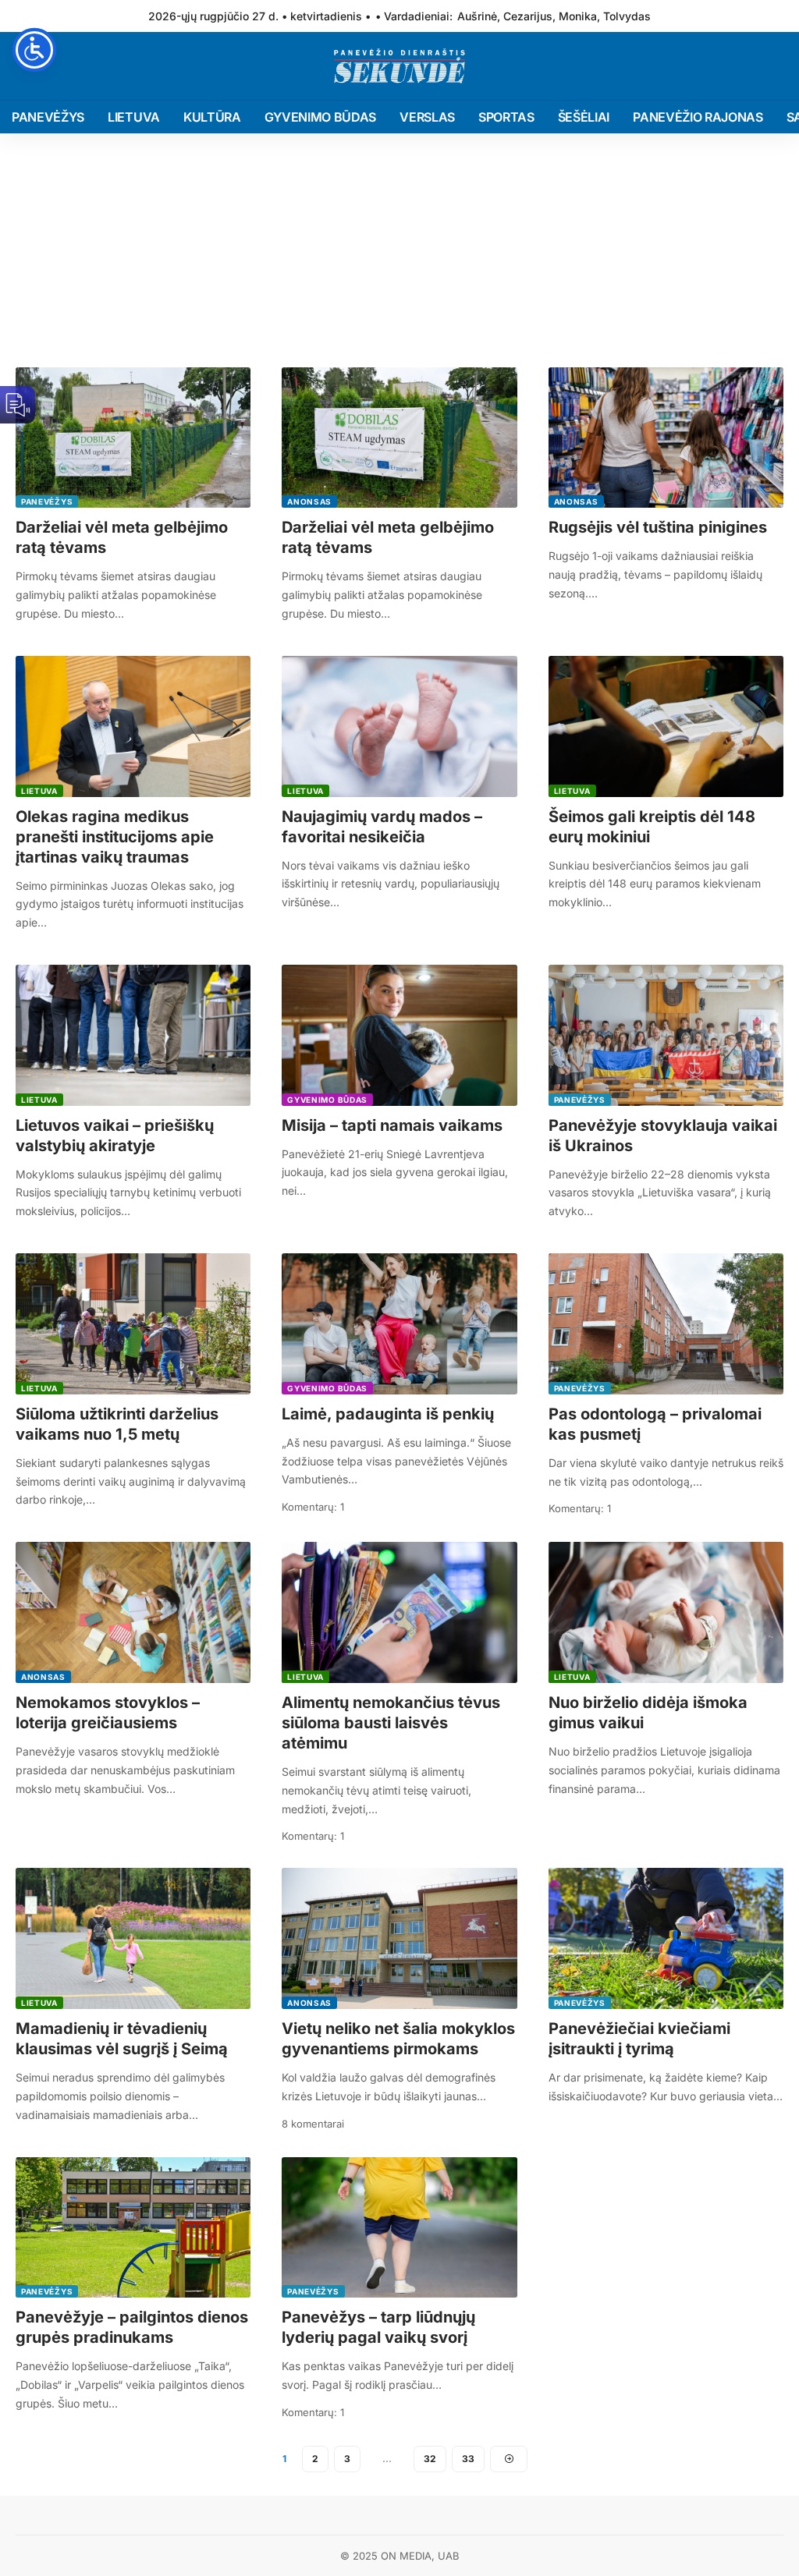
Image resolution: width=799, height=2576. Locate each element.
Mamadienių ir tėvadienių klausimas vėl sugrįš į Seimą (122, 2039)
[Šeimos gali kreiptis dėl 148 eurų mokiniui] (666, 726)
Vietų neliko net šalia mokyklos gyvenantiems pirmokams (398, 2039)
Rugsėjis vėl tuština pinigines (658, 527)
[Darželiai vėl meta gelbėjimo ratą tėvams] (133, 438)
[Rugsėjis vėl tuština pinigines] (666, 438)
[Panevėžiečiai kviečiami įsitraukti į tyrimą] (666, 1938)
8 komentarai (313, 2124)
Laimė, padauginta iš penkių (388, 1414)
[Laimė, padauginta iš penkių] (399, 1324)
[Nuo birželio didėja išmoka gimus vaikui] (666, 1612)
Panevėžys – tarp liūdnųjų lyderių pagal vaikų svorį (378, 2327)
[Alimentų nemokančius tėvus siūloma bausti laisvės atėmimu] (399, 1612)
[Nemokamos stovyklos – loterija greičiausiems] (133, 1612)
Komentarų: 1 (313, 1507)
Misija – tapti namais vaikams (392, 1125)
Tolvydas (627, 16)
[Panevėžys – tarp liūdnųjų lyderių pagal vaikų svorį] (399, 2228)
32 (430, 2459)
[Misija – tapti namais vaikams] (399, 1035)
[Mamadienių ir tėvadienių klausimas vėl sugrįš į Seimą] (133, 1938)
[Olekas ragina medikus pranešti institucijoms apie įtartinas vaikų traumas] (133, 726)
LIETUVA (39, 791)
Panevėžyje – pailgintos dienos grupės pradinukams (132, 2327)
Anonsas (309, 501)
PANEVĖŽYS (47, 501)
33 (468, 2459)
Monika (578, 16)
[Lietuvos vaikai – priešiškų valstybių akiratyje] (133, 1035)
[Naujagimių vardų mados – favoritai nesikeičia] (399, 726)
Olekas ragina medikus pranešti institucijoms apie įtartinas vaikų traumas (115, 837)
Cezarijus (528, 16)
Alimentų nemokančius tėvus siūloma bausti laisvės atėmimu (391, 1723)
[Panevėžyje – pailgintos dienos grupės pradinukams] (133, 2228)
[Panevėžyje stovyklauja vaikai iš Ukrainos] (666, 1035)
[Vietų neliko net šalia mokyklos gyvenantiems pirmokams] (399, 1938)
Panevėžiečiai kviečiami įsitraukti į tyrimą (639, 2039)
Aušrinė (477, 16)
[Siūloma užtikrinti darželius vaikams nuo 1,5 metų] (133, 1324)
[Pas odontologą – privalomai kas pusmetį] (666, 1324)
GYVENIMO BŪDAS (327, 1100)
